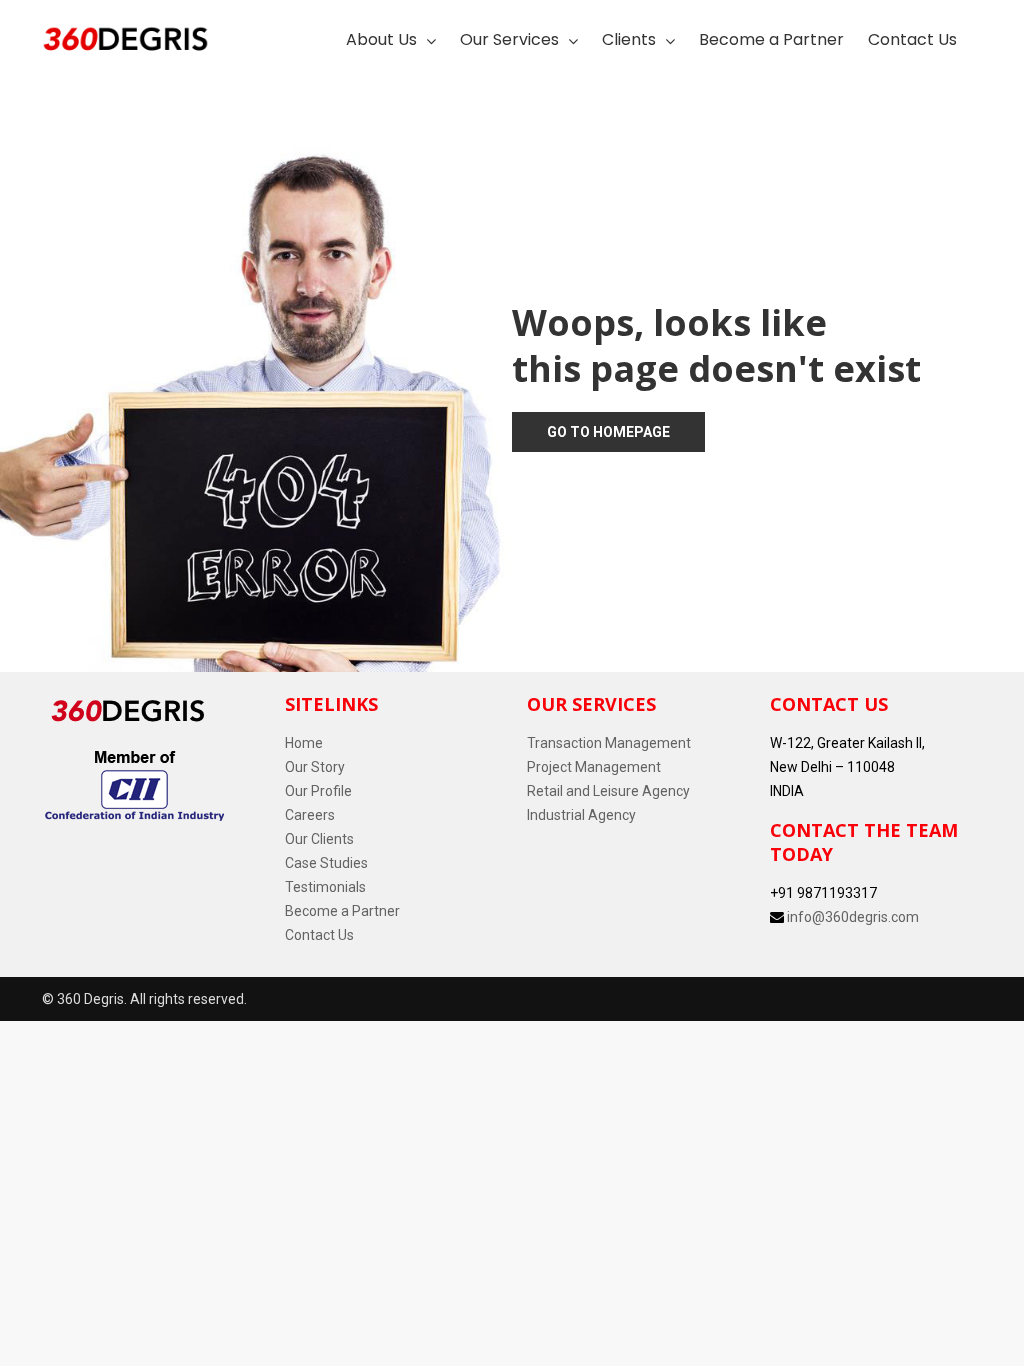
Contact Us (319, 935)
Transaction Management (609, 743)
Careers (310, 815)
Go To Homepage (608, 432)
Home (304, 743)
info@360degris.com (853, 917)
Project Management (594, 767)
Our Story (315, 767)
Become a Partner (342, 911)
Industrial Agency (581, 815)
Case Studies (326, 863)
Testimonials (325, 887)
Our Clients (319, 839)
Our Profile (318, 791)
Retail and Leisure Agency (608, 791)
